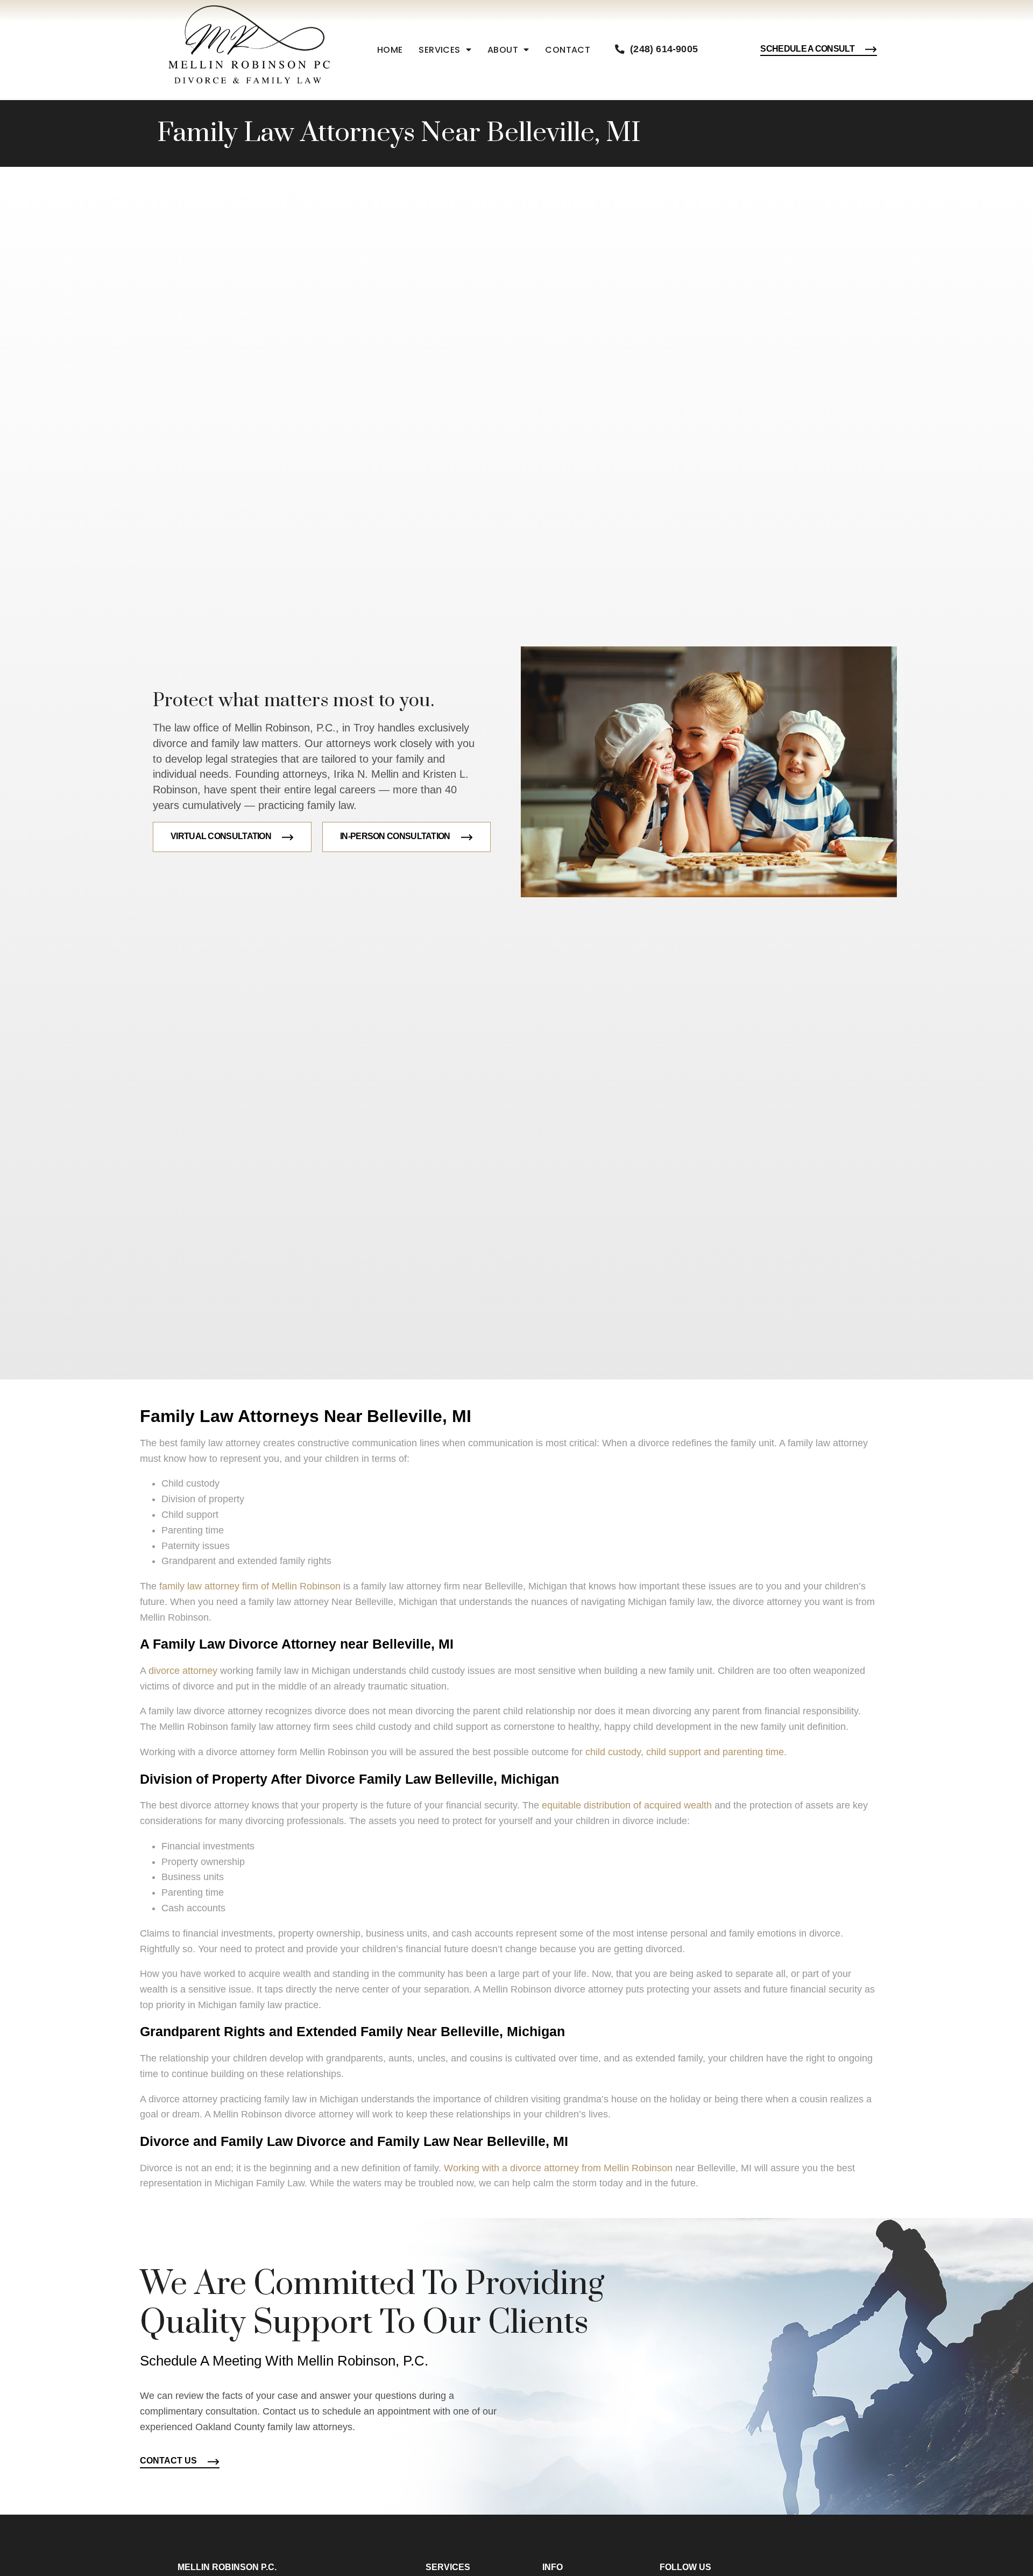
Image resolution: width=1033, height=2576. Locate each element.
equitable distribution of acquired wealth (627, 1805)
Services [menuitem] (439, 50)
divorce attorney (183, 1671)
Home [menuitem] (390, 50)
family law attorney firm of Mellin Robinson (250, 1586)
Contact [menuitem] (568, 50)
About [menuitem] (503, 50)
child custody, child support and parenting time (685, 1752)
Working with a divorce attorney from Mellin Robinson (558, 2168)
